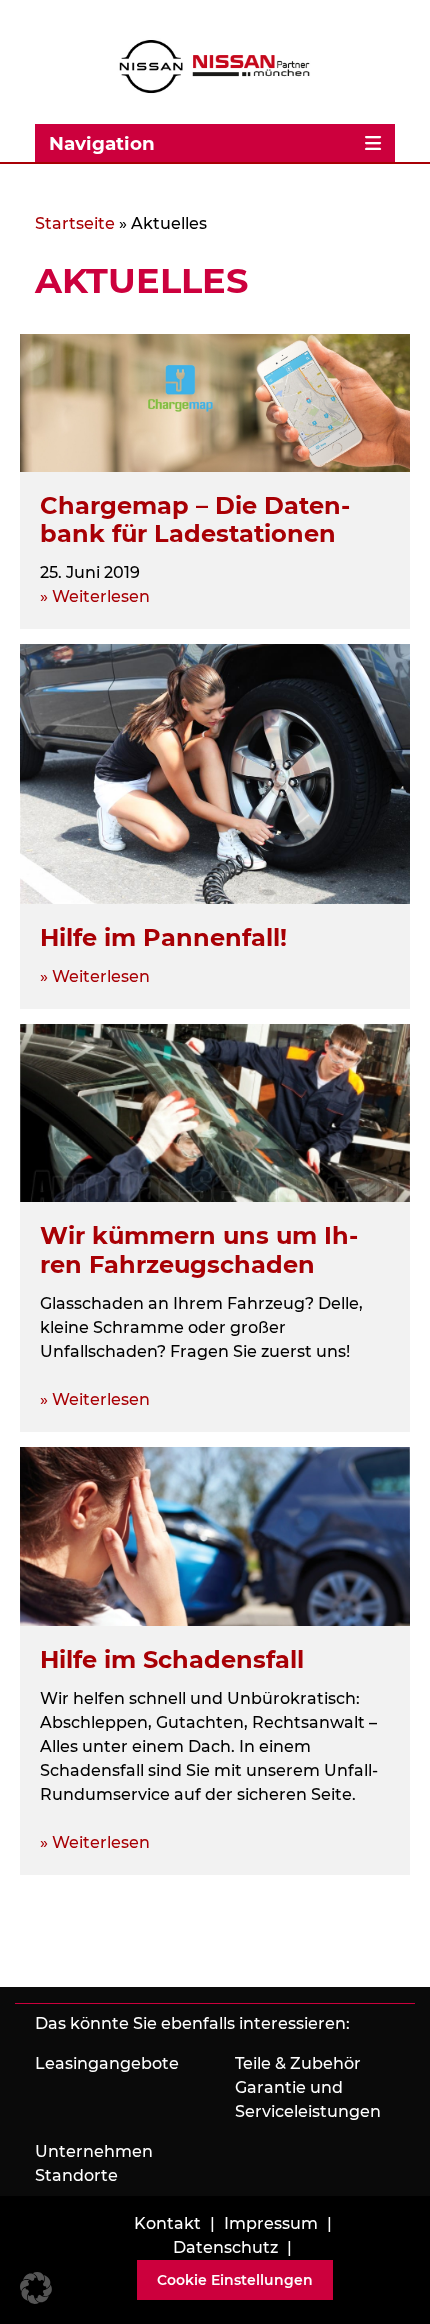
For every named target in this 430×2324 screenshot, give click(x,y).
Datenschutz (225, 2247)
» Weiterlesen (95, 596)
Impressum (271, 2223)
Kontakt (167, 2223)
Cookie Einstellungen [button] (235, 2280)
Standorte (76, 2175)
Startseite (75, 223)
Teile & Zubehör (298, 2063)
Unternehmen (94, 2151)
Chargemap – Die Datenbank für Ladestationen (195, 520)
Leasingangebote (107, 2063)
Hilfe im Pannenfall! (163, 937)
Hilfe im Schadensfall (172, 1659)
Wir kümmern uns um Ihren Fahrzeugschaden (199, 1250)
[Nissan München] (215, 66)
